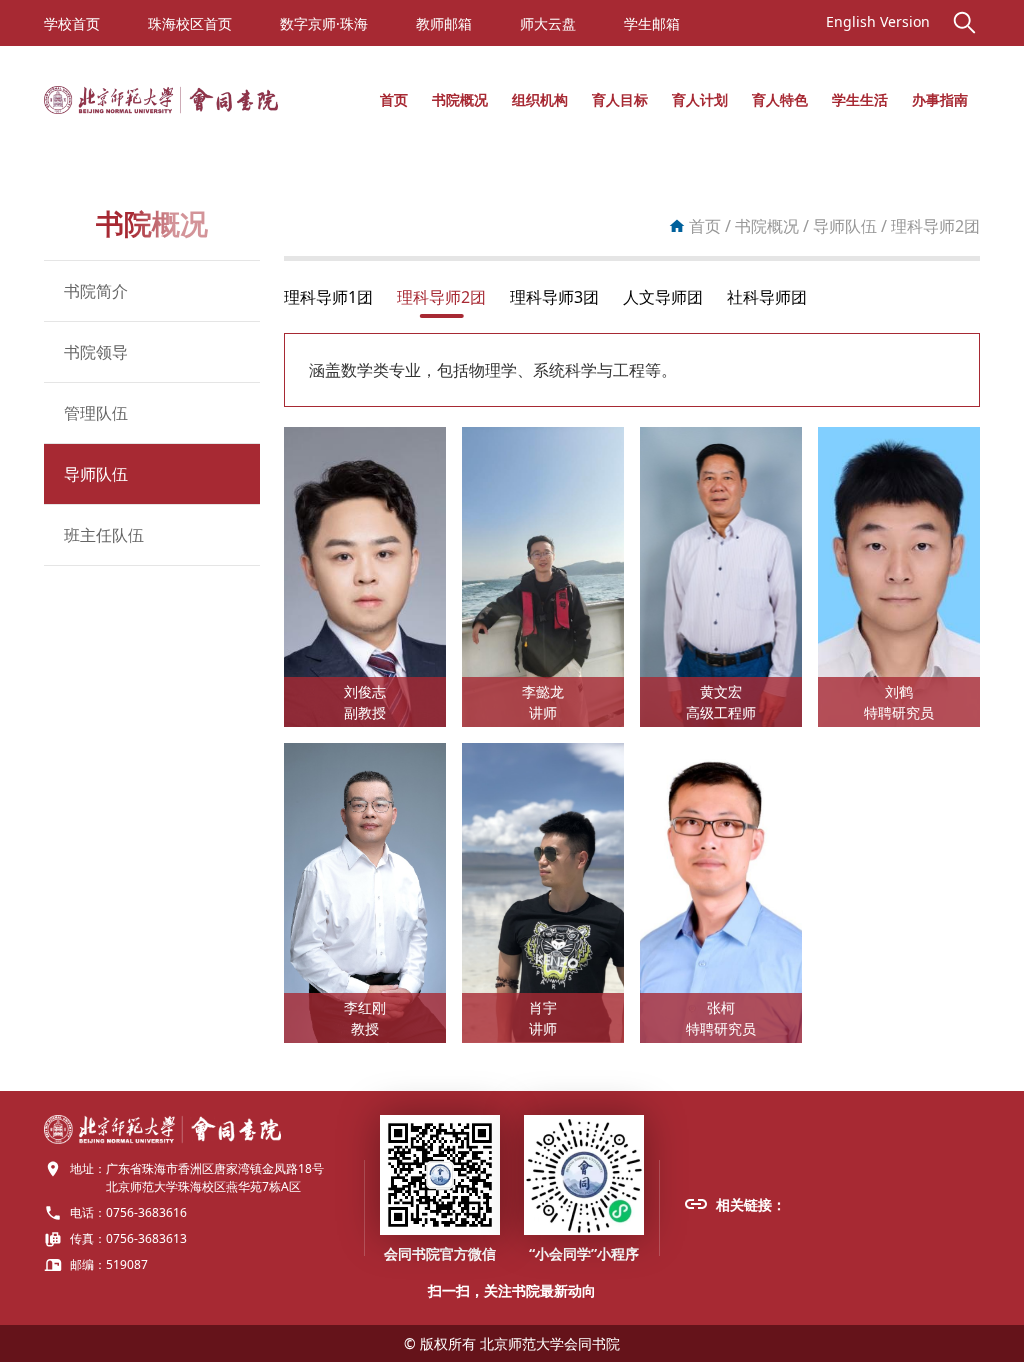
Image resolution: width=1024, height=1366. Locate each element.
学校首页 (72, 23)
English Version (878, 21)
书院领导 (96, 352)
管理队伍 (96, 413)
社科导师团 (767, 297)
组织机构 (540, 99)
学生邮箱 (652, 23)
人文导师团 (663, 297)
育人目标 (620, 99)
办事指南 (940, 99)
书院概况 (460, 99)
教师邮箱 (444, 23)
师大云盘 (548, 23)
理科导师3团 (554, 297)
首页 (394, 99)
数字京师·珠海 (324, 23)
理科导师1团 (328, 297)
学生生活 (860, 99)
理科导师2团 (441, 297)
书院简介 (96, 291)
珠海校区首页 (190, 23)
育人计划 (700, 99)
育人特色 (780, 99)
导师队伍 (96, 474)
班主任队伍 (104, 535)
